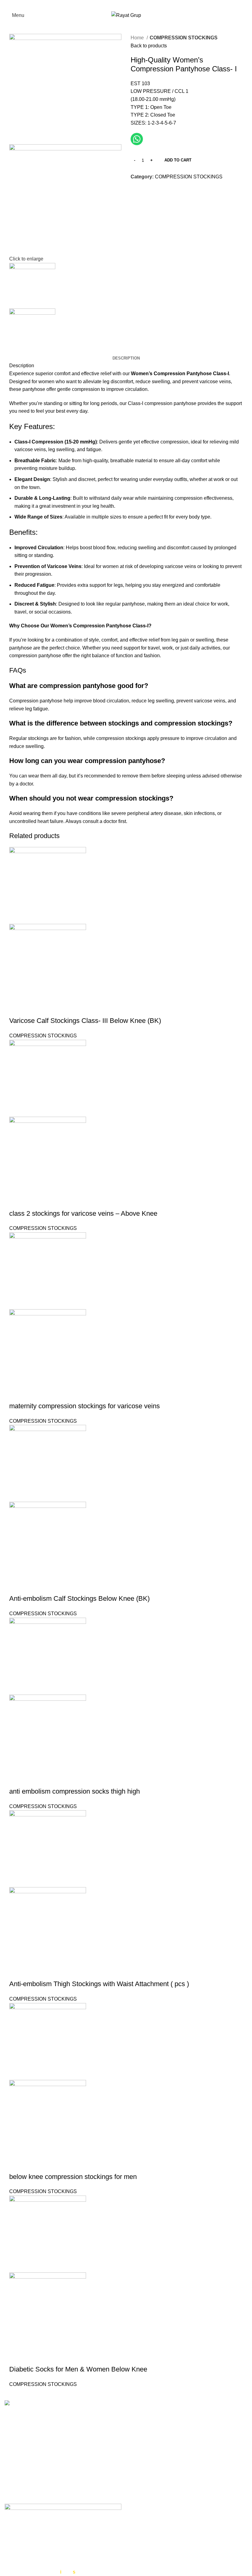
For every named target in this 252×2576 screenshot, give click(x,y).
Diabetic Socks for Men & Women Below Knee (78, 2369)
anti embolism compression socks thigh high (75, 1791)
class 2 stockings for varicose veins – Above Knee (83, 1213)
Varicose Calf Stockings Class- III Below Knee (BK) (85, 1021)
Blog (136, 2490)
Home (138, 38)
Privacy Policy (146, 2456)
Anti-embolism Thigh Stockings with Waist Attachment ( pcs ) (99, 1984)
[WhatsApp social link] (138, 5)
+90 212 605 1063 (43, 2451)
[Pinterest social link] (150, 191)
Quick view (17, 1008)
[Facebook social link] (114, 5)
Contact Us (143, 2478)
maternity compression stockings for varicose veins (85, 1406)
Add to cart (178, 160)
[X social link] (122, 5)
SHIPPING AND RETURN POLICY (169, 2541)
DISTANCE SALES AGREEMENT (168, 2516)
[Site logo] (126, 15)
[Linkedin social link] (157, 191)
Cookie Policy (146, 2467)
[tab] (126, 358)
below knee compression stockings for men (73, 2177)
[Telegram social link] (171, 191)
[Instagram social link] (130, 5)
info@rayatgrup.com (44, 2461)
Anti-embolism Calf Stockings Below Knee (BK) (79, 1598)
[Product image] (48, 962)
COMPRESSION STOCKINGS (184, 38)
